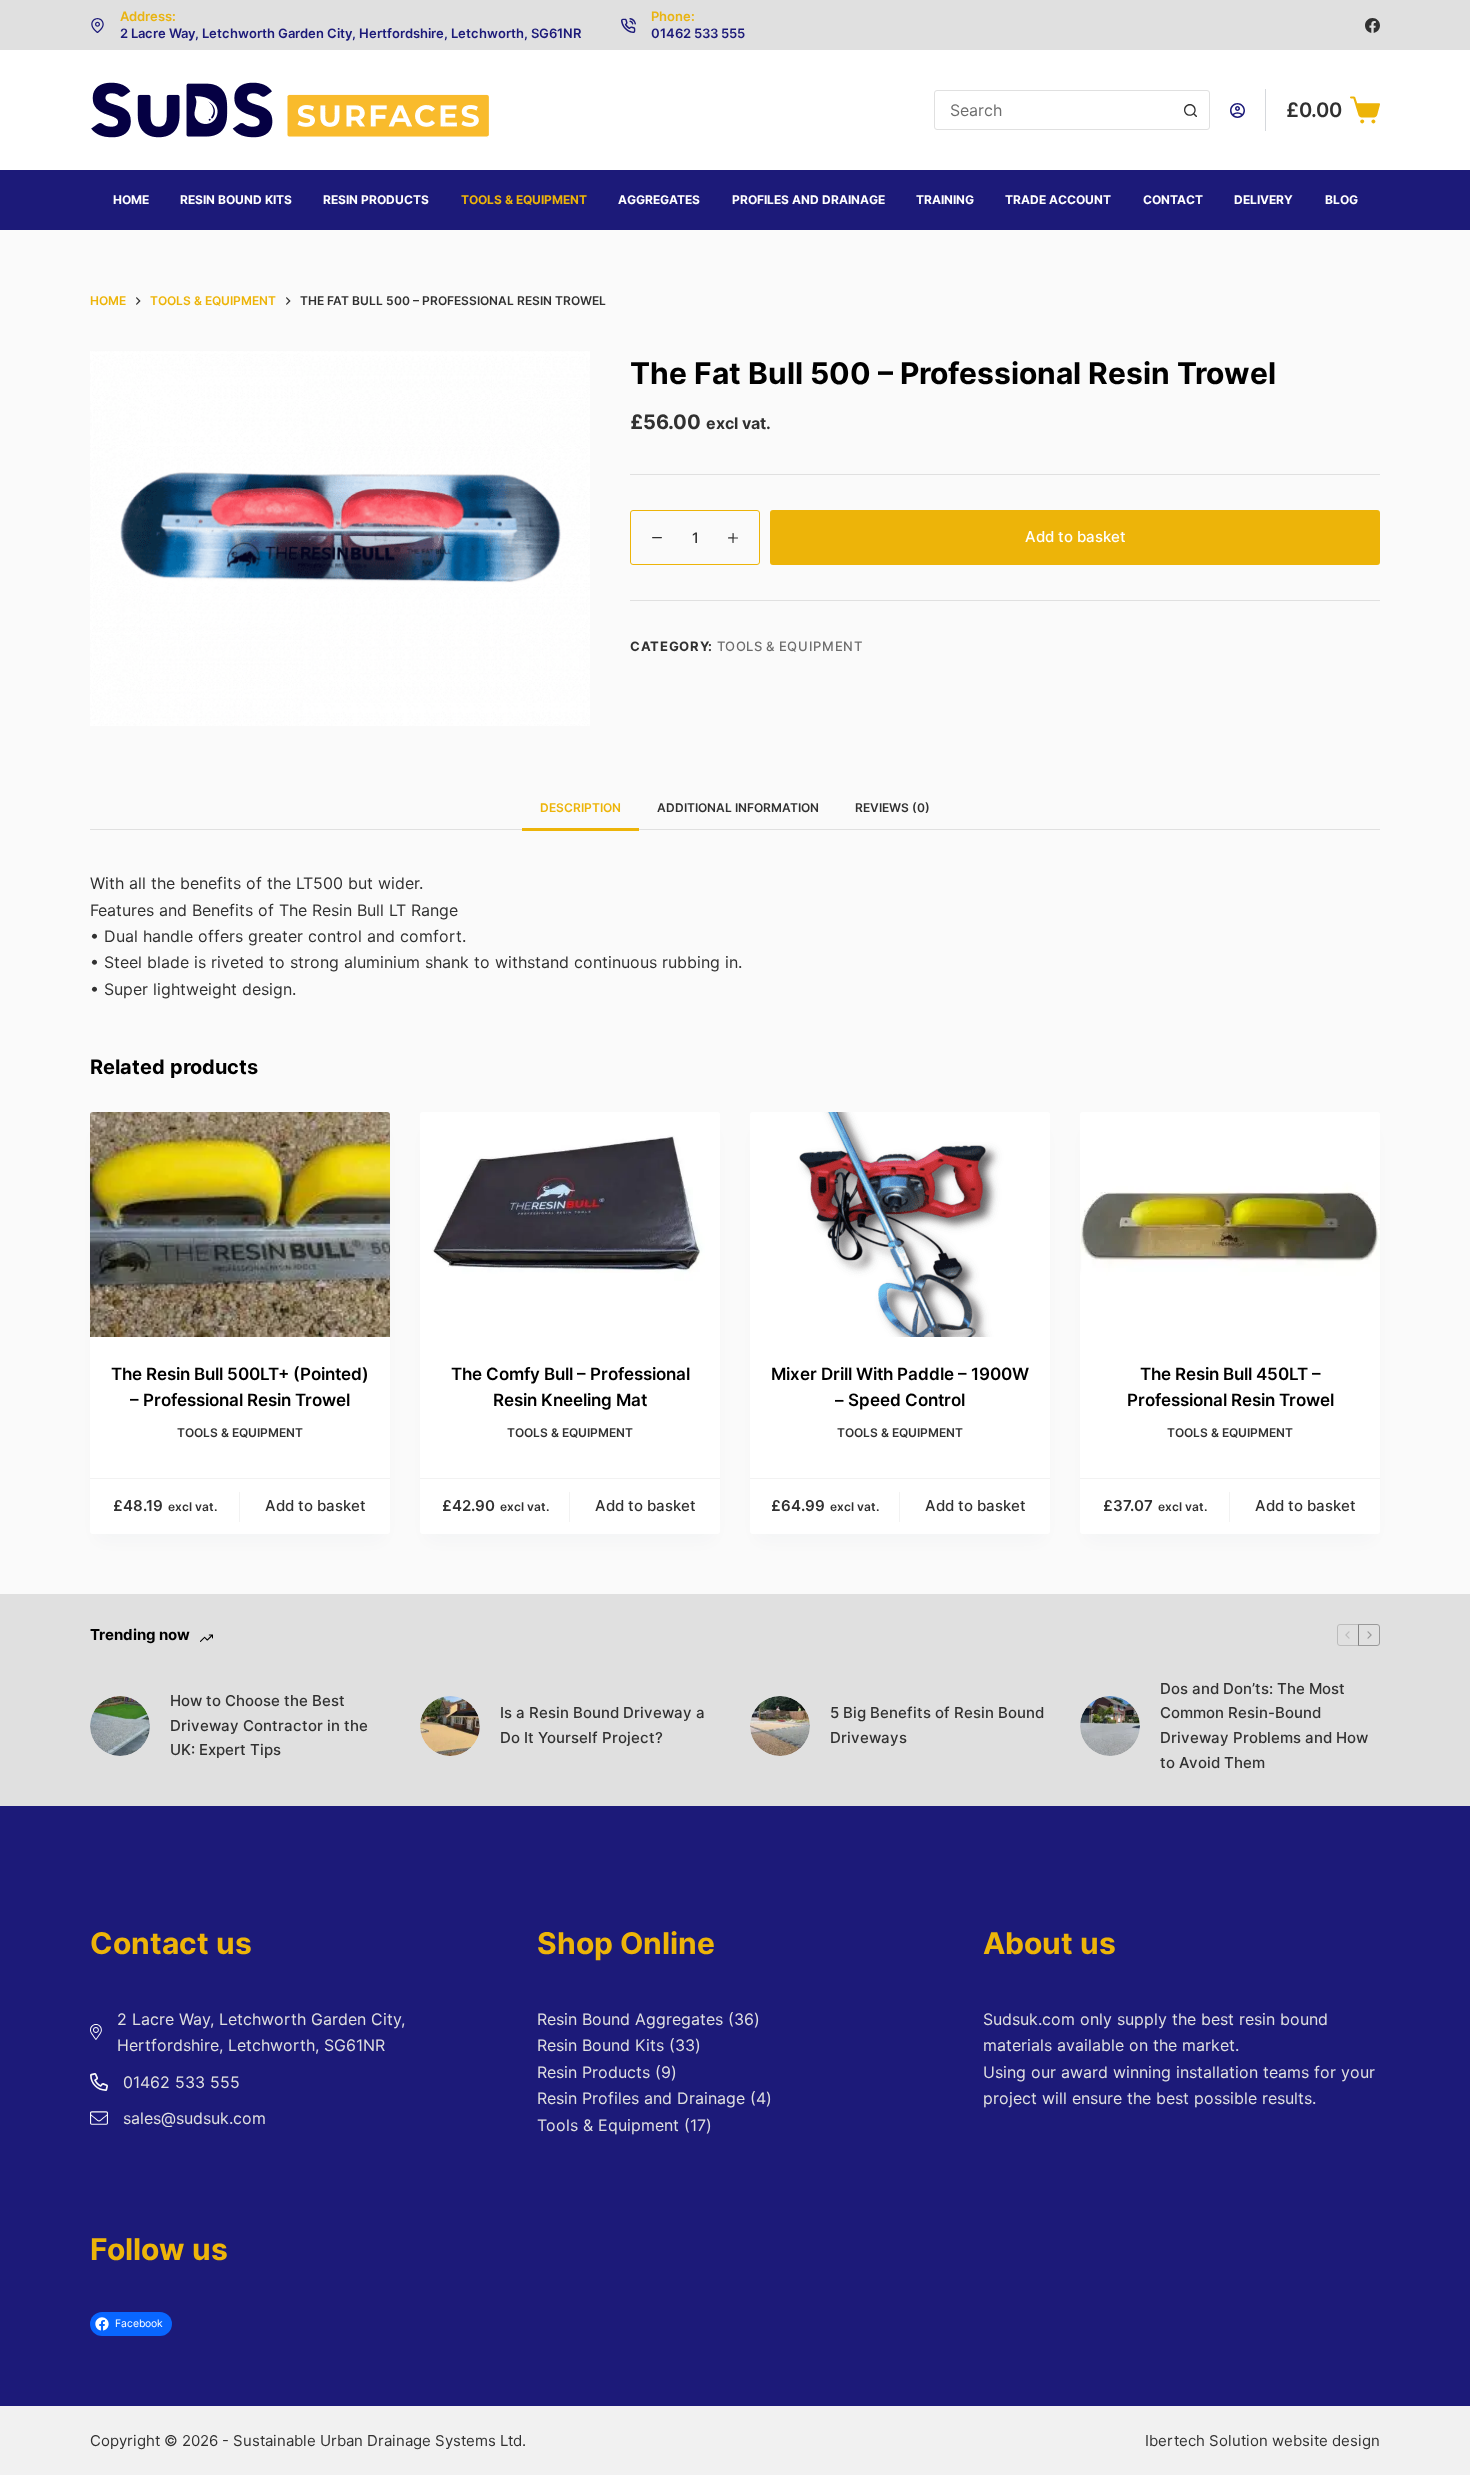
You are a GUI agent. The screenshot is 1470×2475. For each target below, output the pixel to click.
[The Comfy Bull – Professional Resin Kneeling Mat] (570, 1224)
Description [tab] (580, 807)
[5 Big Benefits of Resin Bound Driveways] (780, 1726)
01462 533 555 (698, 33)
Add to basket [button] (315, 1505)
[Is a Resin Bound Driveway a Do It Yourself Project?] (450, 1726)
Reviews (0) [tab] (892, 807)
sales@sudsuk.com (194, 2118)
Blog (1341, 199)
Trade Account (1058, 199)
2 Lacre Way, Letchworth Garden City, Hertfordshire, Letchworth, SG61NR (350, 33)
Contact (1173, 199)
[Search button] (1190, 110)
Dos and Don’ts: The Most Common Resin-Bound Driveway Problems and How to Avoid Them (1264, 1725)
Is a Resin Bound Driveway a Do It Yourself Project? (602, 1725)
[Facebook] (1372, 25)
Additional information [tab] (738, 807)
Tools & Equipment (524, 199)
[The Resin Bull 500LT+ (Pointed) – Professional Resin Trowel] (240, 1224)
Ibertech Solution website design (1262, 2440)
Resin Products (376, 199)
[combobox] (1053, 110)
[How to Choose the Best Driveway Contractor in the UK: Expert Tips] (120, 1726)
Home (131, 199)
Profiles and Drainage (808, 199)
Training (945, 199)
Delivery (1263, 199)
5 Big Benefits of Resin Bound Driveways (937, 1725)
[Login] (1237, 110)
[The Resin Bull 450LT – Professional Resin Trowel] (1230, 1224)
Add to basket (1075, 536)
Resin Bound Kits (236, 199)
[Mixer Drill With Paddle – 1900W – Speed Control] (900, 1224)
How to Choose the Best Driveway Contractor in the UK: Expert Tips (269, 1725)
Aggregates (659, 199)
